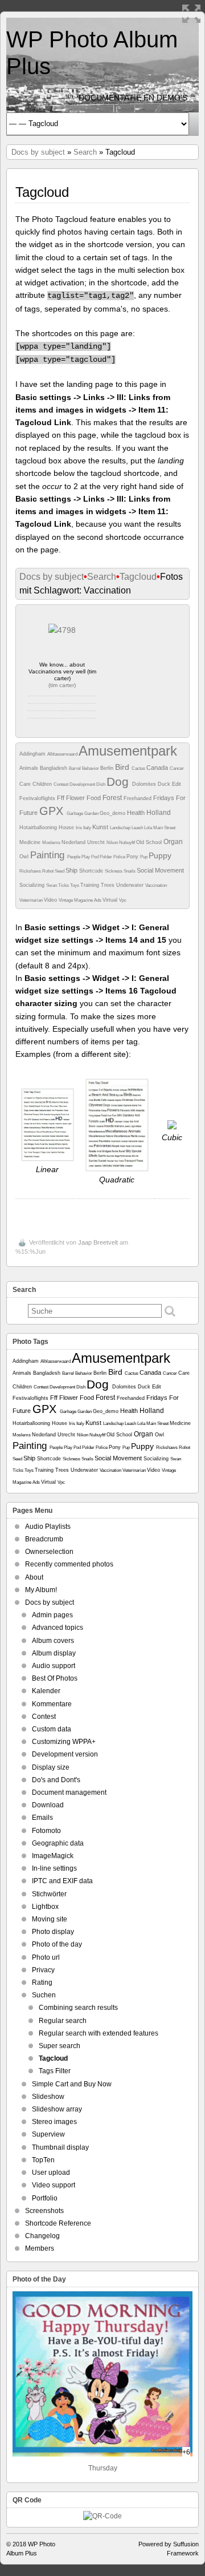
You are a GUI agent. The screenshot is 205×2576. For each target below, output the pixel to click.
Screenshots (44, 2211)
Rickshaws (31, 871)
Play (86, 857)
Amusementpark (128, 751)
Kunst (101, 827)
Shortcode (92, 871)
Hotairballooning (39, 827)
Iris (79, 828)
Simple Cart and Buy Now (72, 2084)
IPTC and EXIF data (62, 1881)
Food (95, 798)
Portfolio (45, 2198)
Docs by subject (38, 152)
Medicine (31, 842)
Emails (42, 1818)
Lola (149, 828)
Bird (123, 767)
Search (85, 152)
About (34, 1577)
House (67, 827)
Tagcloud (138, 577)
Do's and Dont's (56, 1780)
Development (83, 784)
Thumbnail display (60, 2147)
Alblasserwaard (63, 754)
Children (43, 784)
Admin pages (52, 1615)
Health (137, 813)
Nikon (113, 843)
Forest (113, 798)
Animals (30, 768)
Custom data (52, 1729)
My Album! (41, 1590)
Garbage (75, 813)
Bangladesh (54, 768)
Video (51, 900)
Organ (173, 842)
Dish (101, 784)
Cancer (177, 768)
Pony (133, 857)
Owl (25, 857)
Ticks (64, 885)
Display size (51, 1767)
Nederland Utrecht (84, 842)
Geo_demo (113, 813)
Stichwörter (49, 1894)
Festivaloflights (38, 798)
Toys (75, 885)
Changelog (42, 2236)
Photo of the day (57, 1944)
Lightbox (45, 1907)
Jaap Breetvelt (98, 1242)
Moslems (52, 843)
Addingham (33, 754)
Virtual (111, 900)
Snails (130, 871)
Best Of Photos (55, 1678)
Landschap (121, 828)
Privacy (43, 1970)
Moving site (50, 1919)
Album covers (53, 1641)
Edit (177, 784)
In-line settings (54, 1868)
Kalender (46, 1691)
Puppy (160, 855)
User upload (51, 2173)
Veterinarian (32, 900)
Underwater (131, 885)
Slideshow (48, 2097)
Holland (159, 813)
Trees (108, 885)
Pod (95, 857)
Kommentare (52, 1704)
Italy (88, 828)
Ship (72, 870)
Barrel (75, 768)
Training (91, 885)
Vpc (123, 900)
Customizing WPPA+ (64, 1742)
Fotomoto (46, 1831)
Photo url (46, 1957)
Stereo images (54, 2122)
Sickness (114, 871)
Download (48, 1805)
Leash (138, 828)
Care (26, 784)
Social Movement (160, 870)
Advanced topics (58, 1628)
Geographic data (58, 1843)
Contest (61, 784)
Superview (48, 2134)
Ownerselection (49, 1552)
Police (120, 857)
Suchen (44, 1995)
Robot (48, 871)
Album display (54, 1653)
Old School (150, 842)
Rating (42, 1983)
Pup (144, 857)
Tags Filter (55, 2071)
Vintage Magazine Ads (81, 900)
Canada (158, 768)
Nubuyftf (128, 843)
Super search (60, 2046)
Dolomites (145, 784)
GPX (53, 811)
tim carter (62, 685)
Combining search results (78, 2008)
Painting (49, 855)
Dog (119, 782)
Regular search (63, 2021)
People (74, 857)
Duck (165, 784)
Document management (69, 1792)
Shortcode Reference (58, 2223)
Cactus (139, 768)
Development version (65, 1754)
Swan (52, 885)
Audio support (54, 1666)
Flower (76, 798)
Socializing (33, 885)
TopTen (43, 2160)
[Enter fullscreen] (191, 14)
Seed (60, 871)
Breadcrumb (44, 1539)
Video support (54, 2185)
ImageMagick (53, 1856)
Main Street (164, 828)
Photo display (53, 1932)
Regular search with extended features (99, 2033)
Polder (106, 857)
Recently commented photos (69, 1564)
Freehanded (138, 798)
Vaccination (156, 885)
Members (40, 2248)
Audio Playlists (48, 1527)
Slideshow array (57, 2109)
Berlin (108, 768)
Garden (92, 813)
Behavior (91, 768)
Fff (61, 798)
